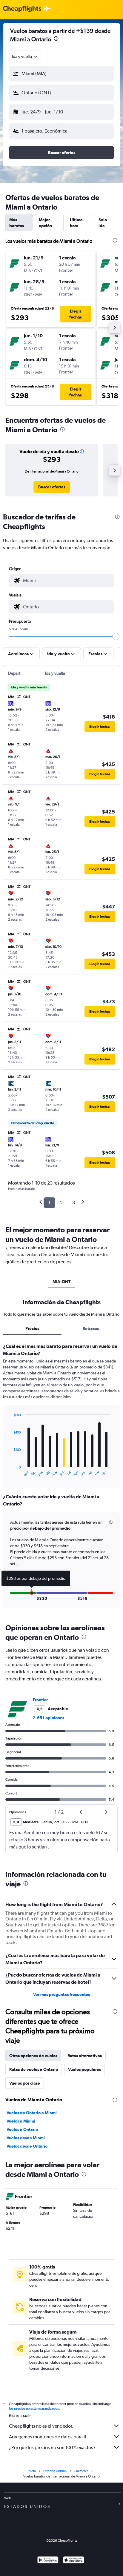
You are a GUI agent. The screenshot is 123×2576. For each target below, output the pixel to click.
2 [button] (61, 1203)
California (81, 2471)
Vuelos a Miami (21, 2121)
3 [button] (74, 1203)
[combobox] (25, 56)
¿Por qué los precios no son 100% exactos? (52, 2447)
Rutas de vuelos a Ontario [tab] (34, 2069)
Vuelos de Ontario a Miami (32, 2113)
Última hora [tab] (76, 223)
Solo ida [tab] (103, 223)
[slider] (116, 636)
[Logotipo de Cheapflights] (22, 9)
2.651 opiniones (49, 1718)
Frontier (40, 1700)
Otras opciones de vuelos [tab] (33, 2056)
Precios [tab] (32, 1328)
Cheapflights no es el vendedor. (41, 2426)
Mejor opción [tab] (45, 223)
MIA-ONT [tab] (61, 1282)
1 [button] (49, 1203)
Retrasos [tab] (91, 1328)
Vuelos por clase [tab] (25, 2083)
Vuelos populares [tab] (84, 2069)
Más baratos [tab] (17, 223)
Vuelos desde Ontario (27, 2146)
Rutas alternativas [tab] (85, 2056)
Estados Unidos (55, 2471)
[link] (52, 487)
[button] (56, 39)
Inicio (32, 2471)
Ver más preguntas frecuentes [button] (61, 1994)
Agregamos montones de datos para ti (48, 2437)
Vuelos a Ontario (22, 2129)
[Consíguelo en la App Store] (74, 2561)
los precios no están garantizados (34, 2409)
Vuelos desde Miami (26, 2138)
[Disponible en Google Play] (48, 2561)
